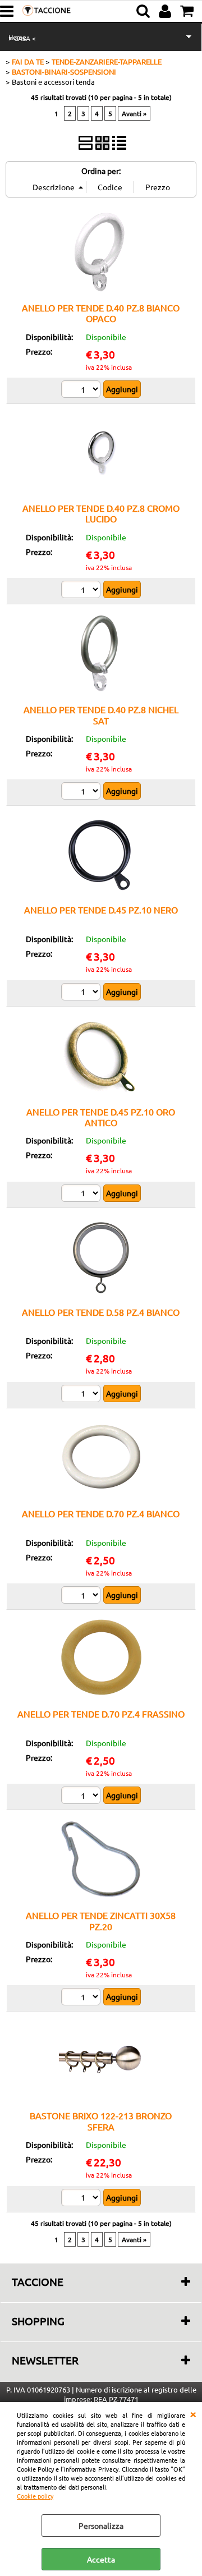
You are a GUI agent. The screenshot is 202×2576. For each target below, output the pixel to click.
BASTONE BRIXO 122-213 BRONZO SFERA (101, 2121)
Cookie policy (35, 2496)
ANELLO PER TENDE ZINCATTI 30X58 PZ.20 (101, 1920)
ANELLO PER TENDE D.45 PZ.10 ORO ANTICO (101, 1117)
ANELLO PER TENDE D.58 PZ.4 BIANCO (101, 1312)
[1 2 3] (82, 591)
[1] (82, 993)
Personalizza (101, 2526)
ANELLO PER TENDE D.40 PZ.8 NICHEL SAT (101, 715)
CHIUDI (193, 2413)
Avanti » (134, 113)
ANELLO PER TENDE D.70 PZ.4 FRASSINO (101, 1714)
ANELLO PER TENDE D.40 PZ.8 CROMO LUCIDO (101, 513)
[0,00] (188, 11)
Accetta (101, 2559)
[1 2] (82, 391)
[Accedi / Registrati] (166, 11)
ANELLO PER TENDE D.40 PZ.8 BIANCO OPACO (101, 313)
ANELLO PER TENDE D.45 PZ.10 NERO (101, 910)
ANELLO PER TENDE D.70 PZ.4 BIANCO (101, 1513)
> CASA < (22, 38)
